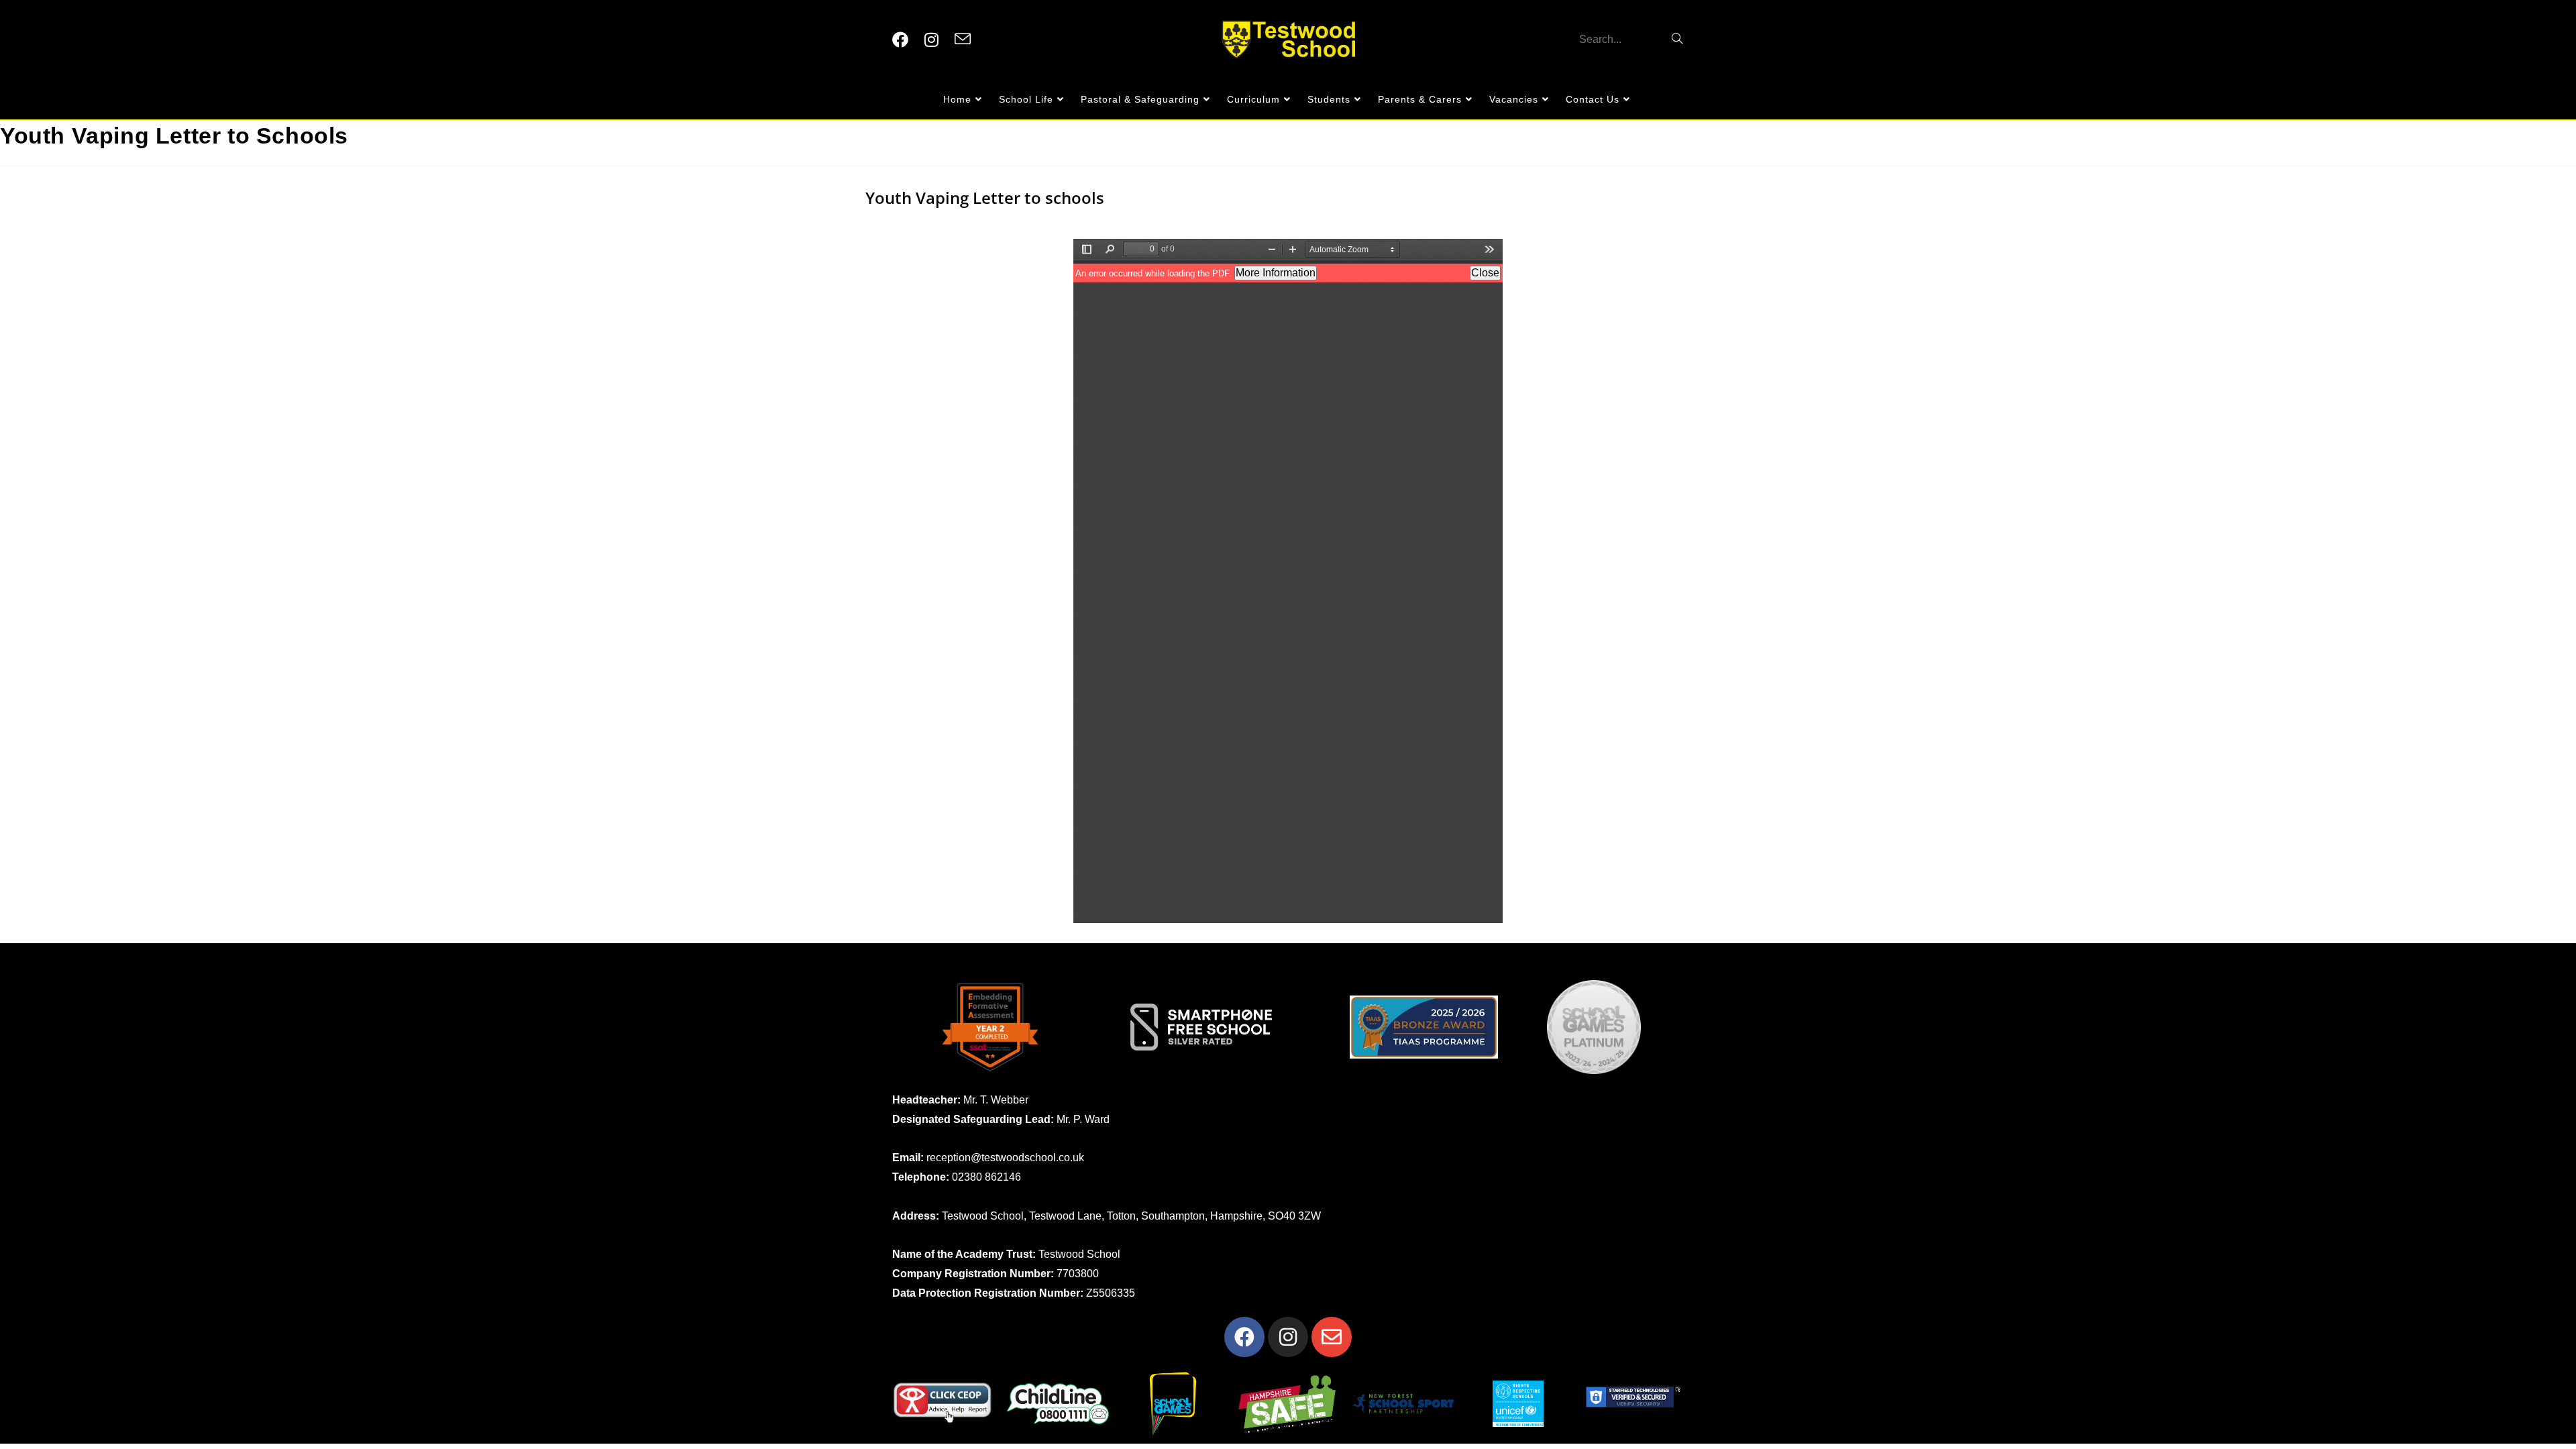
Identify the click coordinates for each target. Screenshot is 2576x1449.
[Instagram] (1288, 1337)
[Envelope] (1332, 1337)
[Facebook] (1244, 1337)
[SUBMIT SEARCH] (1678, 40)
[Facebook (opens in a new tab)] (900, 40)
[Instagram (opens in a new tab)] (931, 40)
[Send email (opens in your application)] (963, 40)
